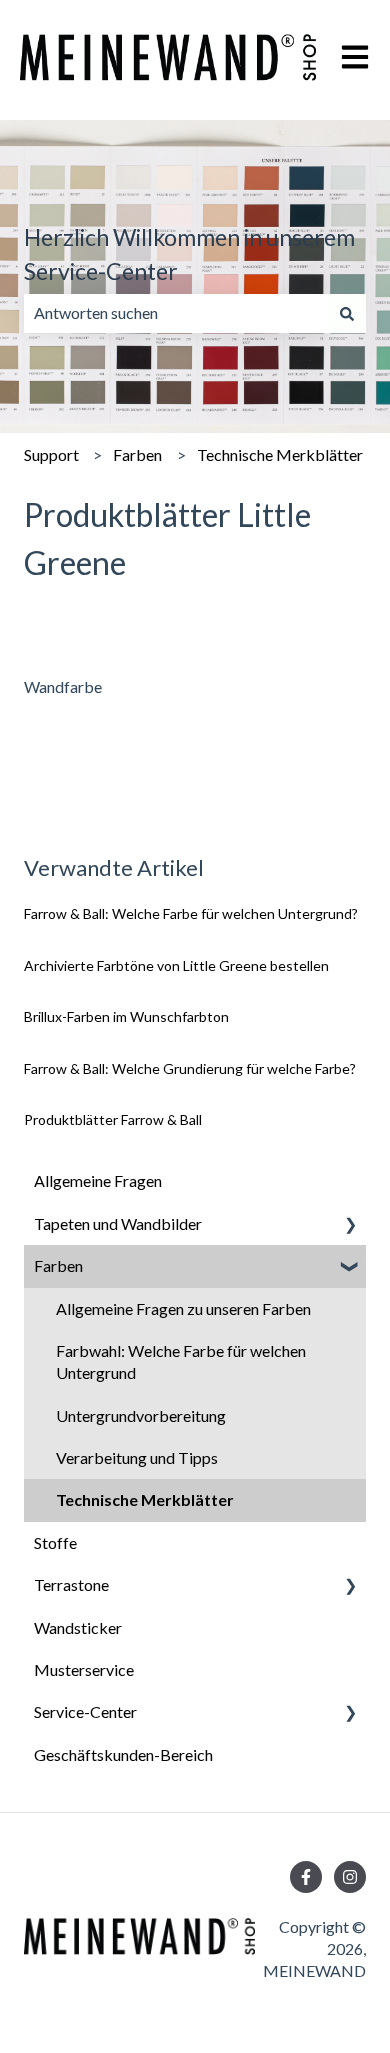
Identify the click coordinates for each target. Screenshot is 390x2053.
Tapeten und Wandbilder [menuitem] (118, 1223)
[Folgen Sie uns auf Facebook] (306, 1877)
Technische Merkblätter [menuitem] (145, 1499)
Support (51, 454)
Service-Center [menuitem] (85, 1711)
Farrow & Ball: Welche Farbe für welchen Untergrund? (192, 913)
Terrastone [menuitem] (71, 1584)
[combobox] (176, 313)
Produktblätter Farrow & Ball (113, 1119)
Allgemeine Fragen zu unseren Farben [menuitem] (183, 1308)
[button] (350, 1225)
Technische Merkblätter (280, 454)
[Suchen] (347, 313)
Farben (137, 454)
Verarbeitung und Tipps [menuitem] (137, 1457)
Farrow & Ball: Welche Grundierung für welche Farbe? (190, 1068)
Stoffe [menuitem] (55, 1542)
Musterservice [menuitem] (84, 1669)
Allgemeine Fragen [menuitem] (98, 1180)
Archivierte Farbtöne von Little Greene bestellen (176, 965)
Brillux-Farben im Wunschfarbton (126, 1016)
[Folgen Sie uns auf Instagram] (350, 1877)
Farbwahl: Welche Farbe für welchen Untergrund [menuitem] (181, 1361)
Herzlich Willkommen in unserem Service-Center (189, 254)
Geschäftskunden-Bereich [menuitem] (123, 1754)
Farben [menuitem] (58, 1265)
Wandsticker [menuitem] (78, 1627)
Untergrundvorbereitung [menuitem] (141, 1415)
